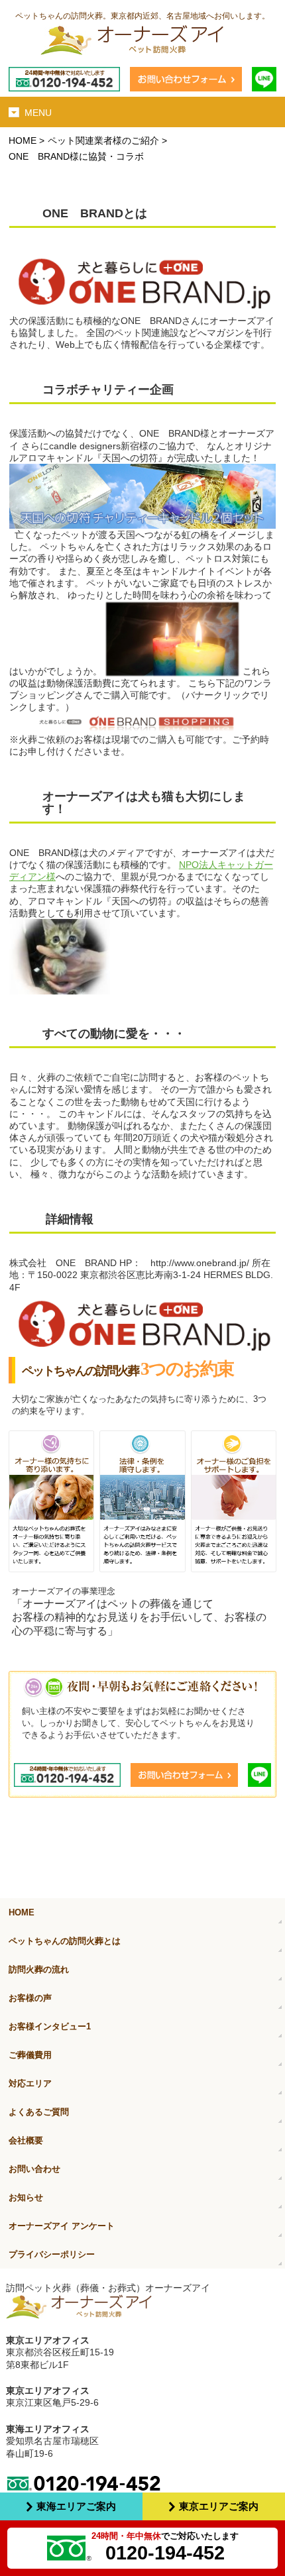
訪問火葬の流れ (39, 1969)
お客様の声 (30, 1998)
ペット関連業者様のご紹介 (103, 140)
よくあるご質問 (39, 2112)
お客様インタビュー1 (50, 2026)
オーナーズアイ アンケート (62, 2226)
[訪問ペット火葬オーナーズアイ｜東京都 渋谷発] (142, 42)
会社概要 (26, 2140)
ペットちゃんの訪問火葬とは (65, 1941)
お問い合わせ (34, 2169)
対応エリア (30, 2083)
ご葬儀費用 (30, 2055)
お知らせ (26, 2197)
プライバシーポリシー (52, 2254)
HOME (23, 140)
